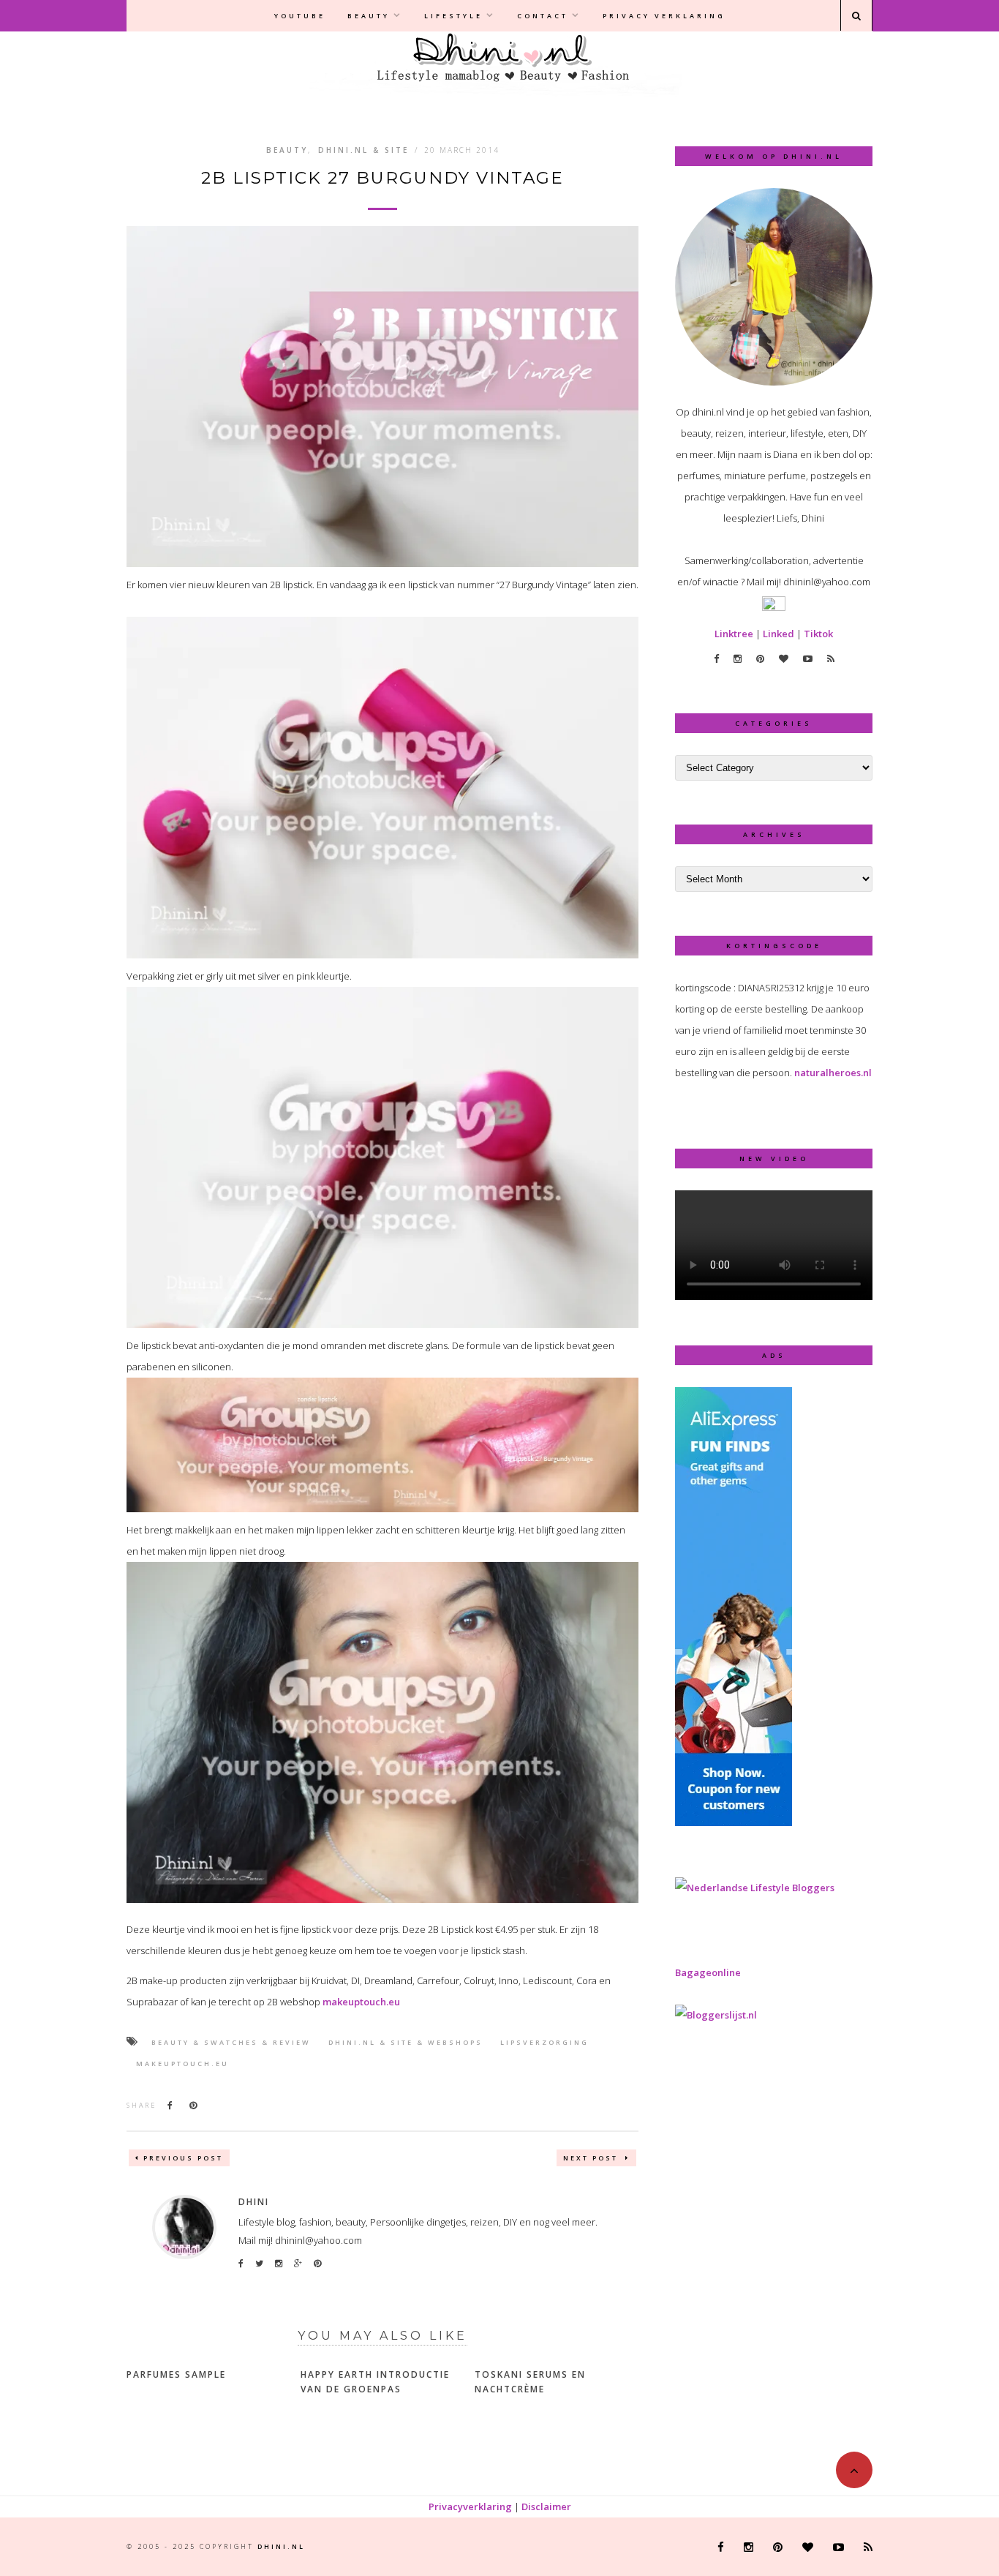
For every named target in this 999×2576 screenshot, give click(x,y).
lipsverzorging (544, 2042)
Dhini (254, 2202)
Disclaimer (546, 2506)
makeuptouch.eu (361, 2002)
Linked (779, 634)
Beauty (369, 16)
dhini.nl (281, 2546)
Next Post (592, 2158)
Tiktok (818, 634)
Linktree (734, 634)
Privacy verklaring (664, 16)
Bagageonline (708, 1972)
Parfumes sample (176, 2374)
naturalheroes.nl (833, 1073)
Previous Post (183, 2158)
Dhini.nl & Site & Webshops (406, 2042)
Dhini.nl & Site (363, 150)
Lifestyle (453, 16)
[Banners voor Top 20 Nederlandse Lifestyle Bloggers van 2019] (755, 1888)
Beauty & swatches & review (231, 2042)
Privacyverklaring (470, 2506)
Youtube (300, 16)
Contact (543, 16)
